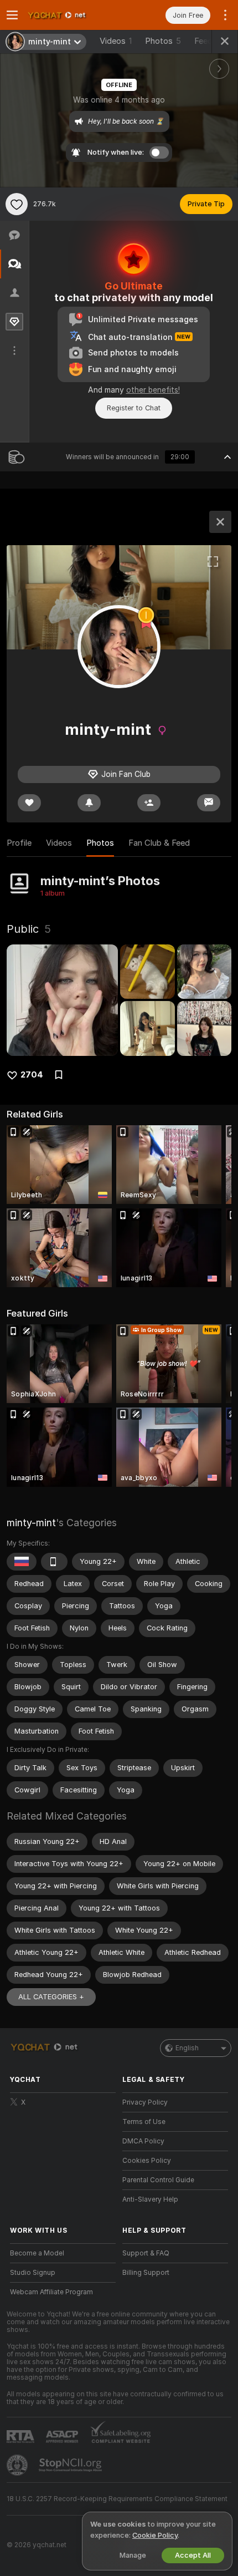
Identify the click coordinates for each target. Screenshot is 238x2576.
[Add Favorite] (17, 204)
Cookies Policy (147, 2161)
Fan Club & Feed (159, 843)
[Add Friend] (149, 803)
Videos (116, 41)
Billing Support (146, 2273)
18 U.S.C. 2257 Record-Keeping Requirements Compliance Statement (117, 2499)
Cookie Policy (155, 2535)
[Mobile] (54, 1562)
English (187, 2048)
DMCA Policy (143, 2141)
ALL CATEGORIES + (51, 1997)
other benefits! (153, 390)
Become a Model (37, 2253)
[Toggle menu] (12, 15)
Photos (163, 41)
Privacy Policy (145, 2102)
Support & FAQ (146, 2253)
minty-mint (31, 1523)
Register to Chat (134, 408)
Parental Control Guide (158, 2180)
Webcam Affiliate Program (51, 2292)
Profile (19, 843)
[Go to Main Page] (72, 15)
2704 (32, 1075)
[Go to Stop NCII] (71, 2465)
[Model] (220, 522)
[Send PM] (209, 803)
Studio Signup (33, 2273)
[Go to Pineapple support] (18, 2465)
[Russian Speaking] (22, 1562)
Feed (203, 41)
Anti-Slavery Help (150, 2199)
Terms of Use (144, 2122)
